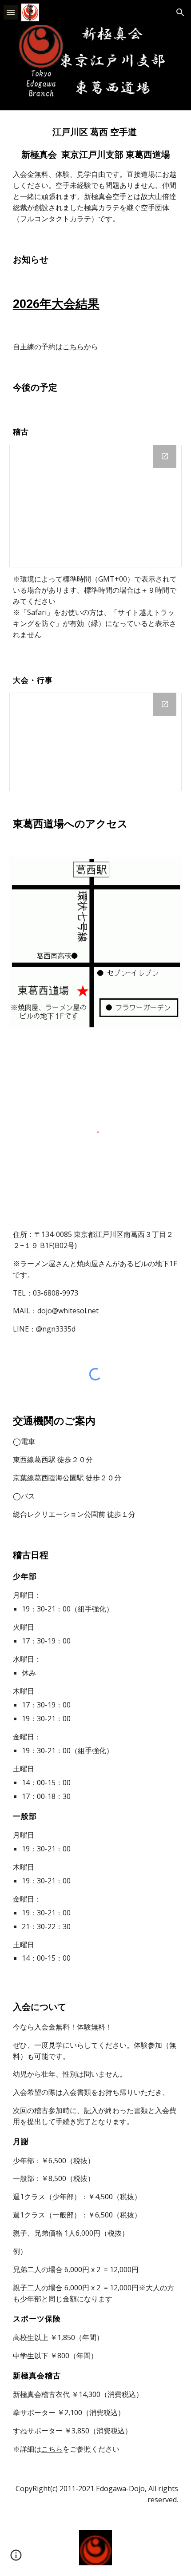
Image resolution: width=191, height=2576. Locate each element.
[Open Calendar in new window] (165, 704)
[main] (96, 175)
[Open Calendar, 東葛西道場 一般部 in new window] (165, 456)
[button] (11, 12)
